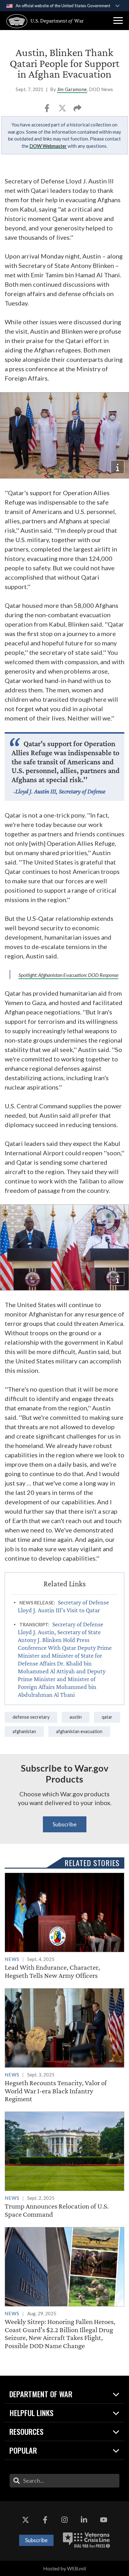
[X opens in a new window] (25, 2520)
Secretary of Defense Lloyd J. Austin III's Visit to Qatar (63, 1606)
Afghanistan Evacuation (79, 1731)
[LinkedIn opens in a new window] (84, 2520)
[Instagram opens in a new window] (64, 2520)
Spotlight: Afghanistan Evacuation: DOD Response (68, 975)
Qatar (107, 1717)
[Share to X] (63, 110)
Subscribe (65, 1824)
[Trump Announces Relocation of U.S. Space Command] (64, 2165)
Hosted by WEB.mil (64, 2568)
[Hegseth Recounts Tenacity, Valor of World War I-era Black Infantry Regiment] (64, 2045)
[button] (118, 21)
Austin (76, 1717)
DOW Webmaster (48, 146)
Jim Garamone (72, 89)
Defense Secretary (31, 1717)
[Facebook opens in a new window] (45, 2520)
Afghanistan (24, 1731)
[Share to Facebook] (47, 110)
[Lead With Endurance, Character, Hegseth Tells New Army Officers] (64, 1926)
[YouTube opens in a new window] (104, 2520)
